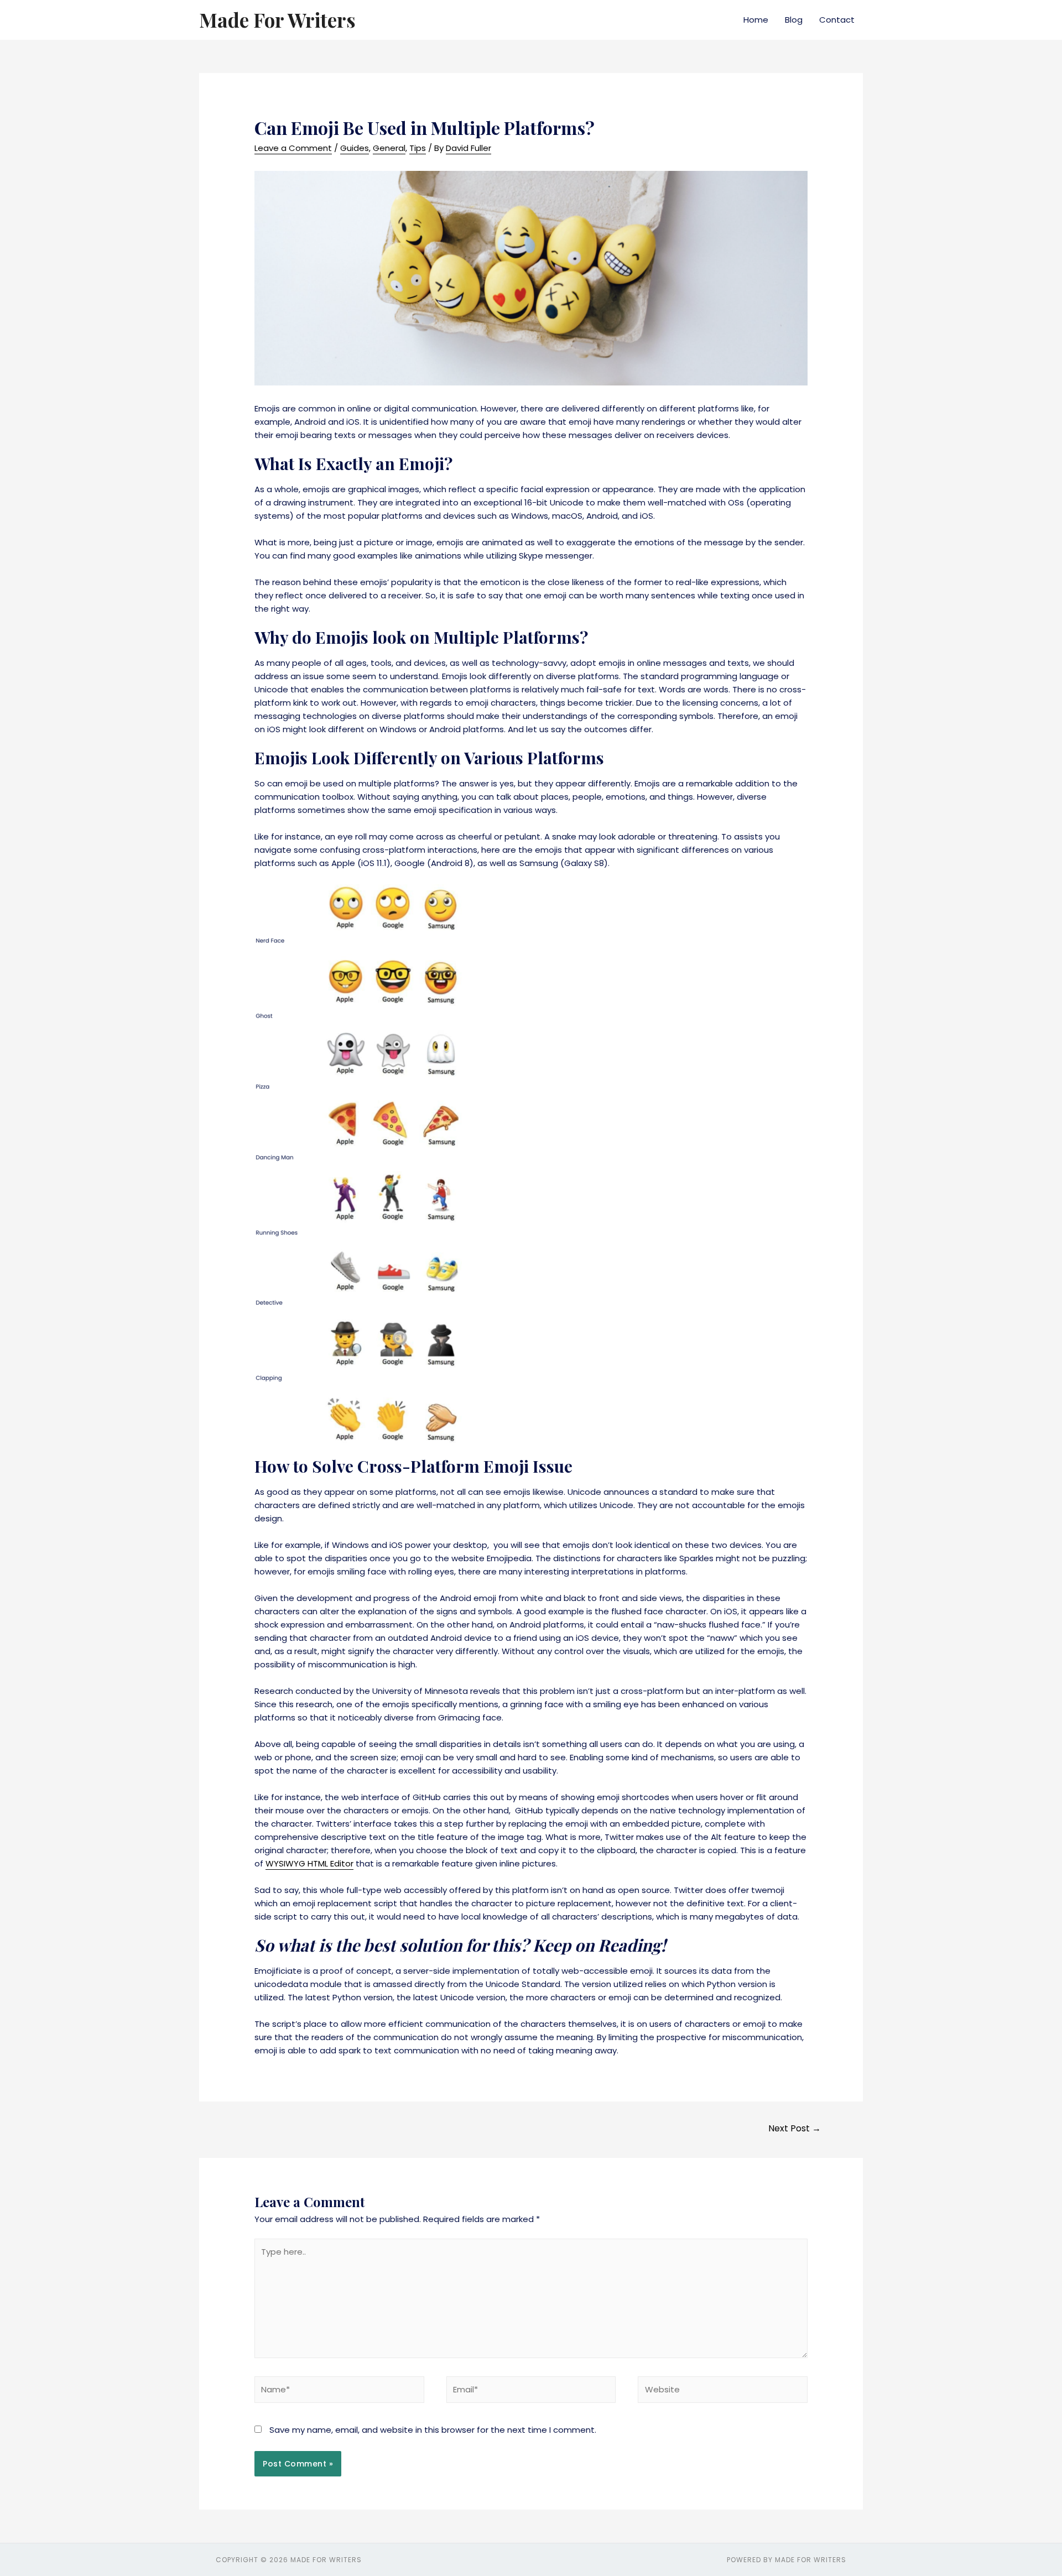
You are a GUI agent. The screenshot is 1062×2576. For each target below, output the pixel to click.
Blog (794, 20)
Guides (355, 148)
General (389, 148)
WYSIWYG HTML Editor (309, 1863)
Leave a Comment (293, 148)
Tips (418, 148)
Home (756, 20)
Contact (837, 20)
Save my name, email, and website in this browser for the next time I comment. (433, 2430)
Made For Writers (277, 20)
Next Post (795, 2128)
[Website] (723, 2392)
